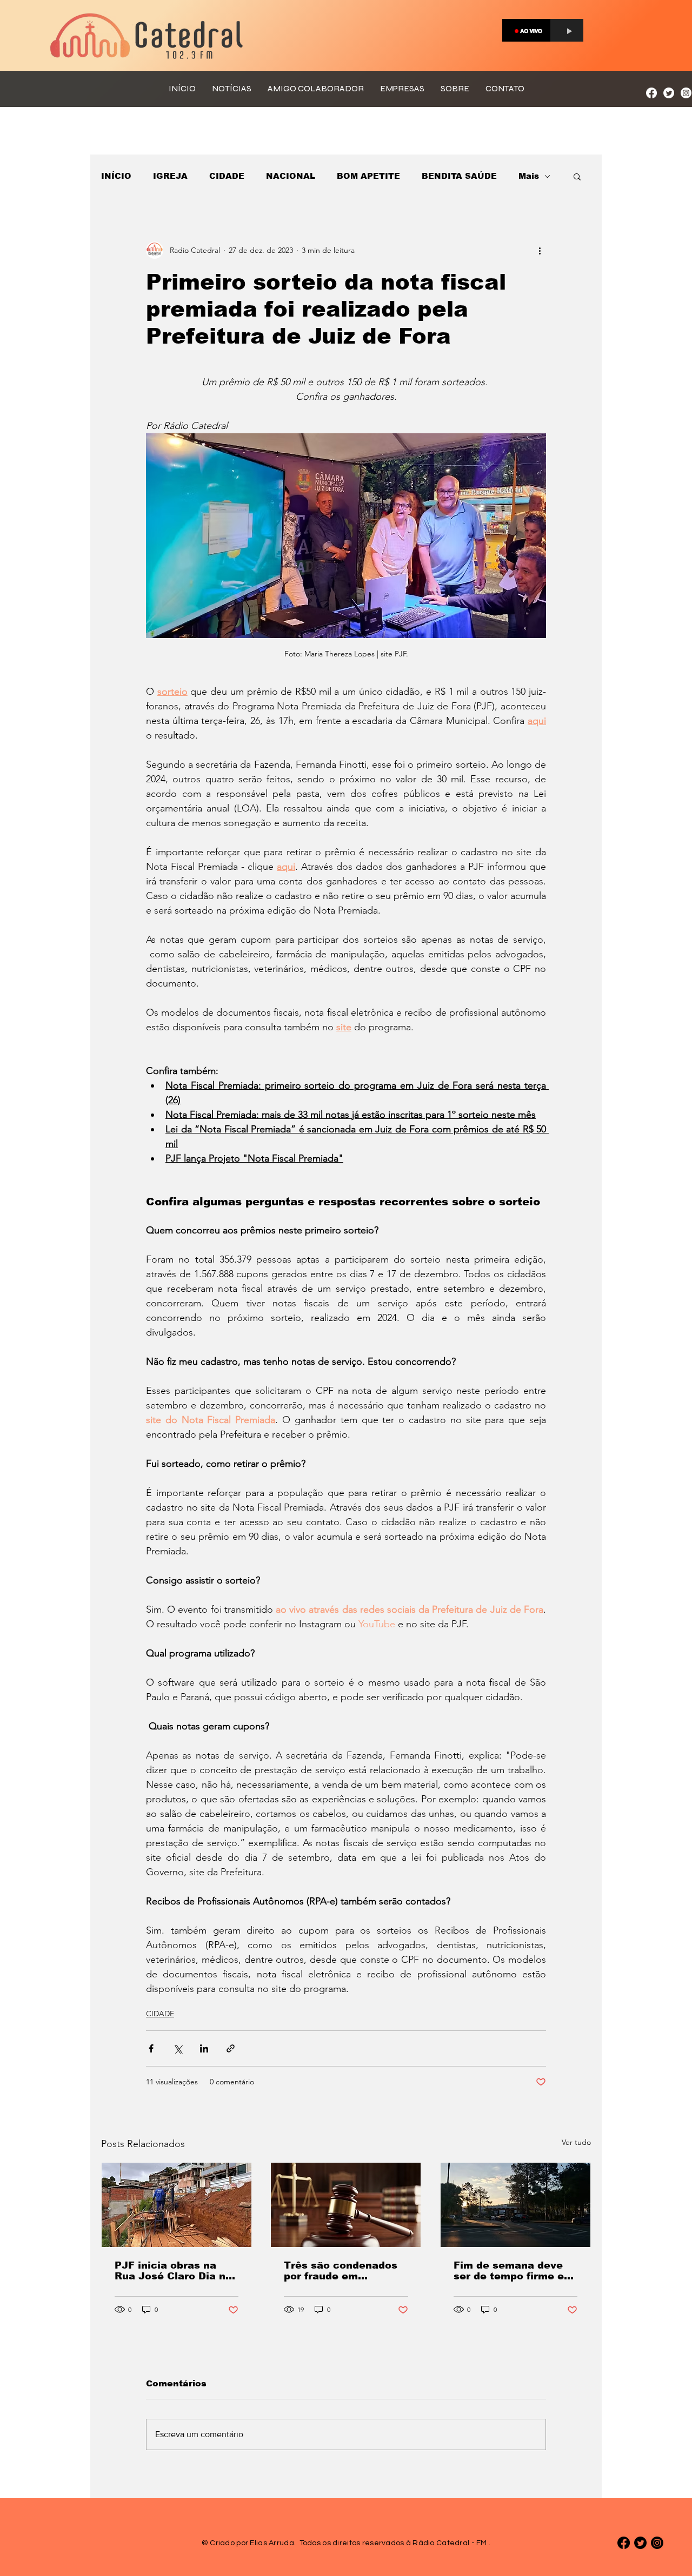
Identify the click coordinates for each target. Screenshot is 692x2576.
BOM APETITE (368, 176)
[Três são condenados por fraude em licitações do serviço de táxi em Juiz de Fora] (346, 2205)
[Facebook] (651, 93)
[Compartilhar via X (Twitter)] (178, 2048)
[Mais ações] (540, 250)
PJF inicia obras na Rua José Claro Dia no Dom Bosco (173, 2271)
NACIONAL (291, 176)
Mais (529, 176)
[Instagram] (686, 93)
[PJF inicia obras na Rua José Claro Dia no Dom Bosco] (177, 2205)
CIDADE (227, 176)
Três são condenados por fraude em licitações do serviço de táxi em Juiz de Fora (341, 2271)
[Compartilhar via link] (231, 2048)
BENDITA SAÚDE (459, 176)
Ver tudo (576, 2142)
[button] (577, 176)
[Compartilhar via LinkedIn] (204, 2048)
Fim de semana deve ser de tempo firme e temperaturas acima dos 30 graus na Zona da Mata (511, 2271)
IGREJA (170, 176)
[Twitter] (669, 93)
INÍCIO (116, 176)
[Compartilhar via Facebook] (151, 2048)
